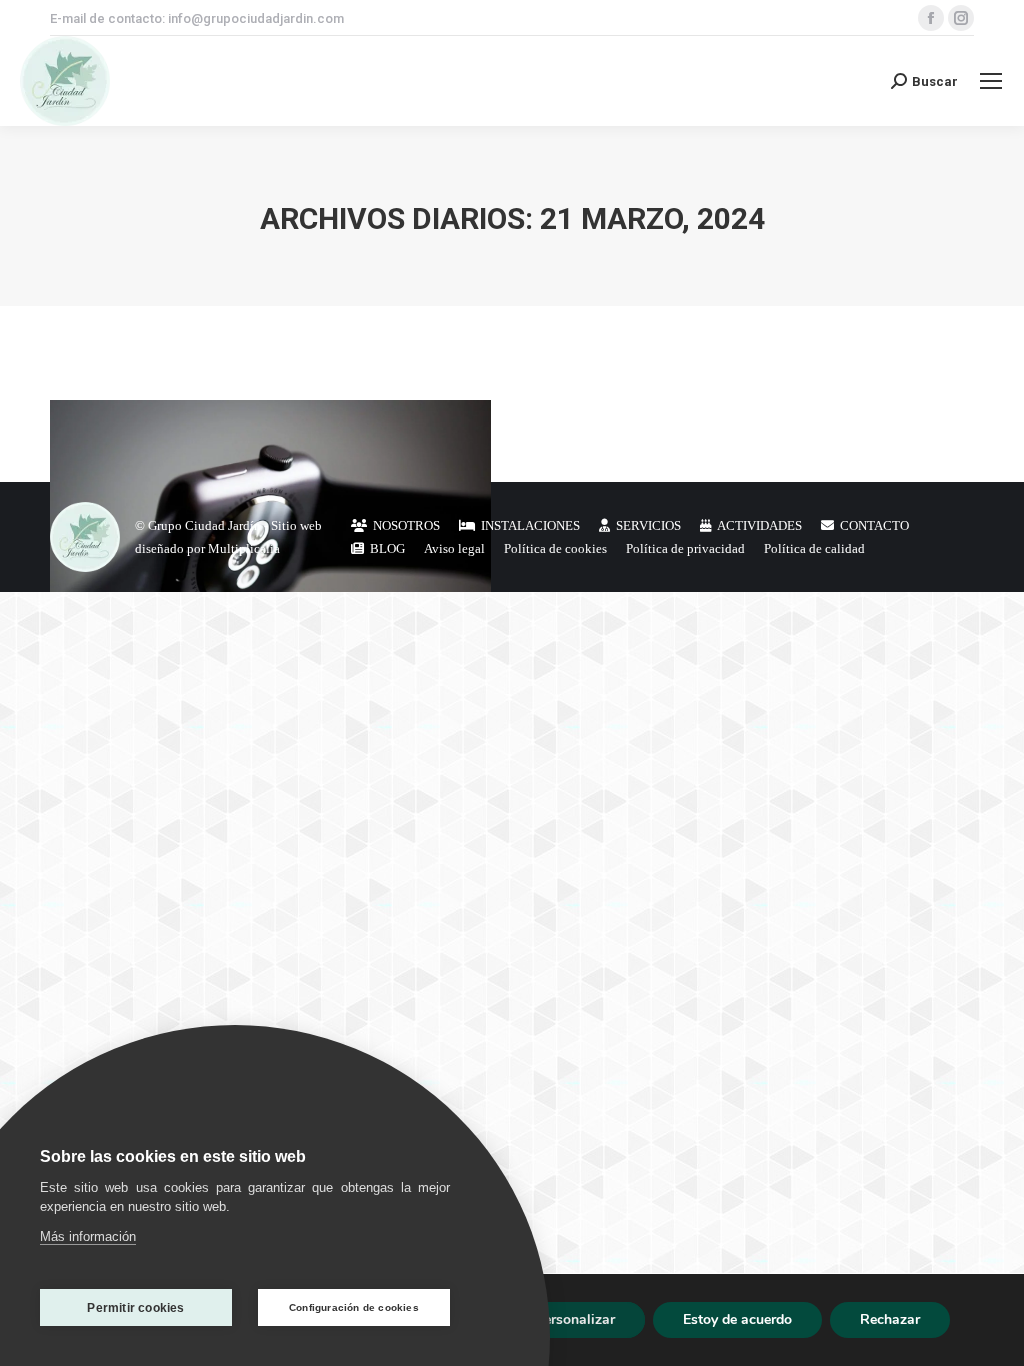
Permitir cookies (135, 1308)
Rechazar (890, 1319)
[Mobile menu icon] (991, 81)
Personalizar (575, 1319)
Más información (88, 1236)
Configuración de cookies (354, 1307)
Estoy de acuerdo (737, 1319)
